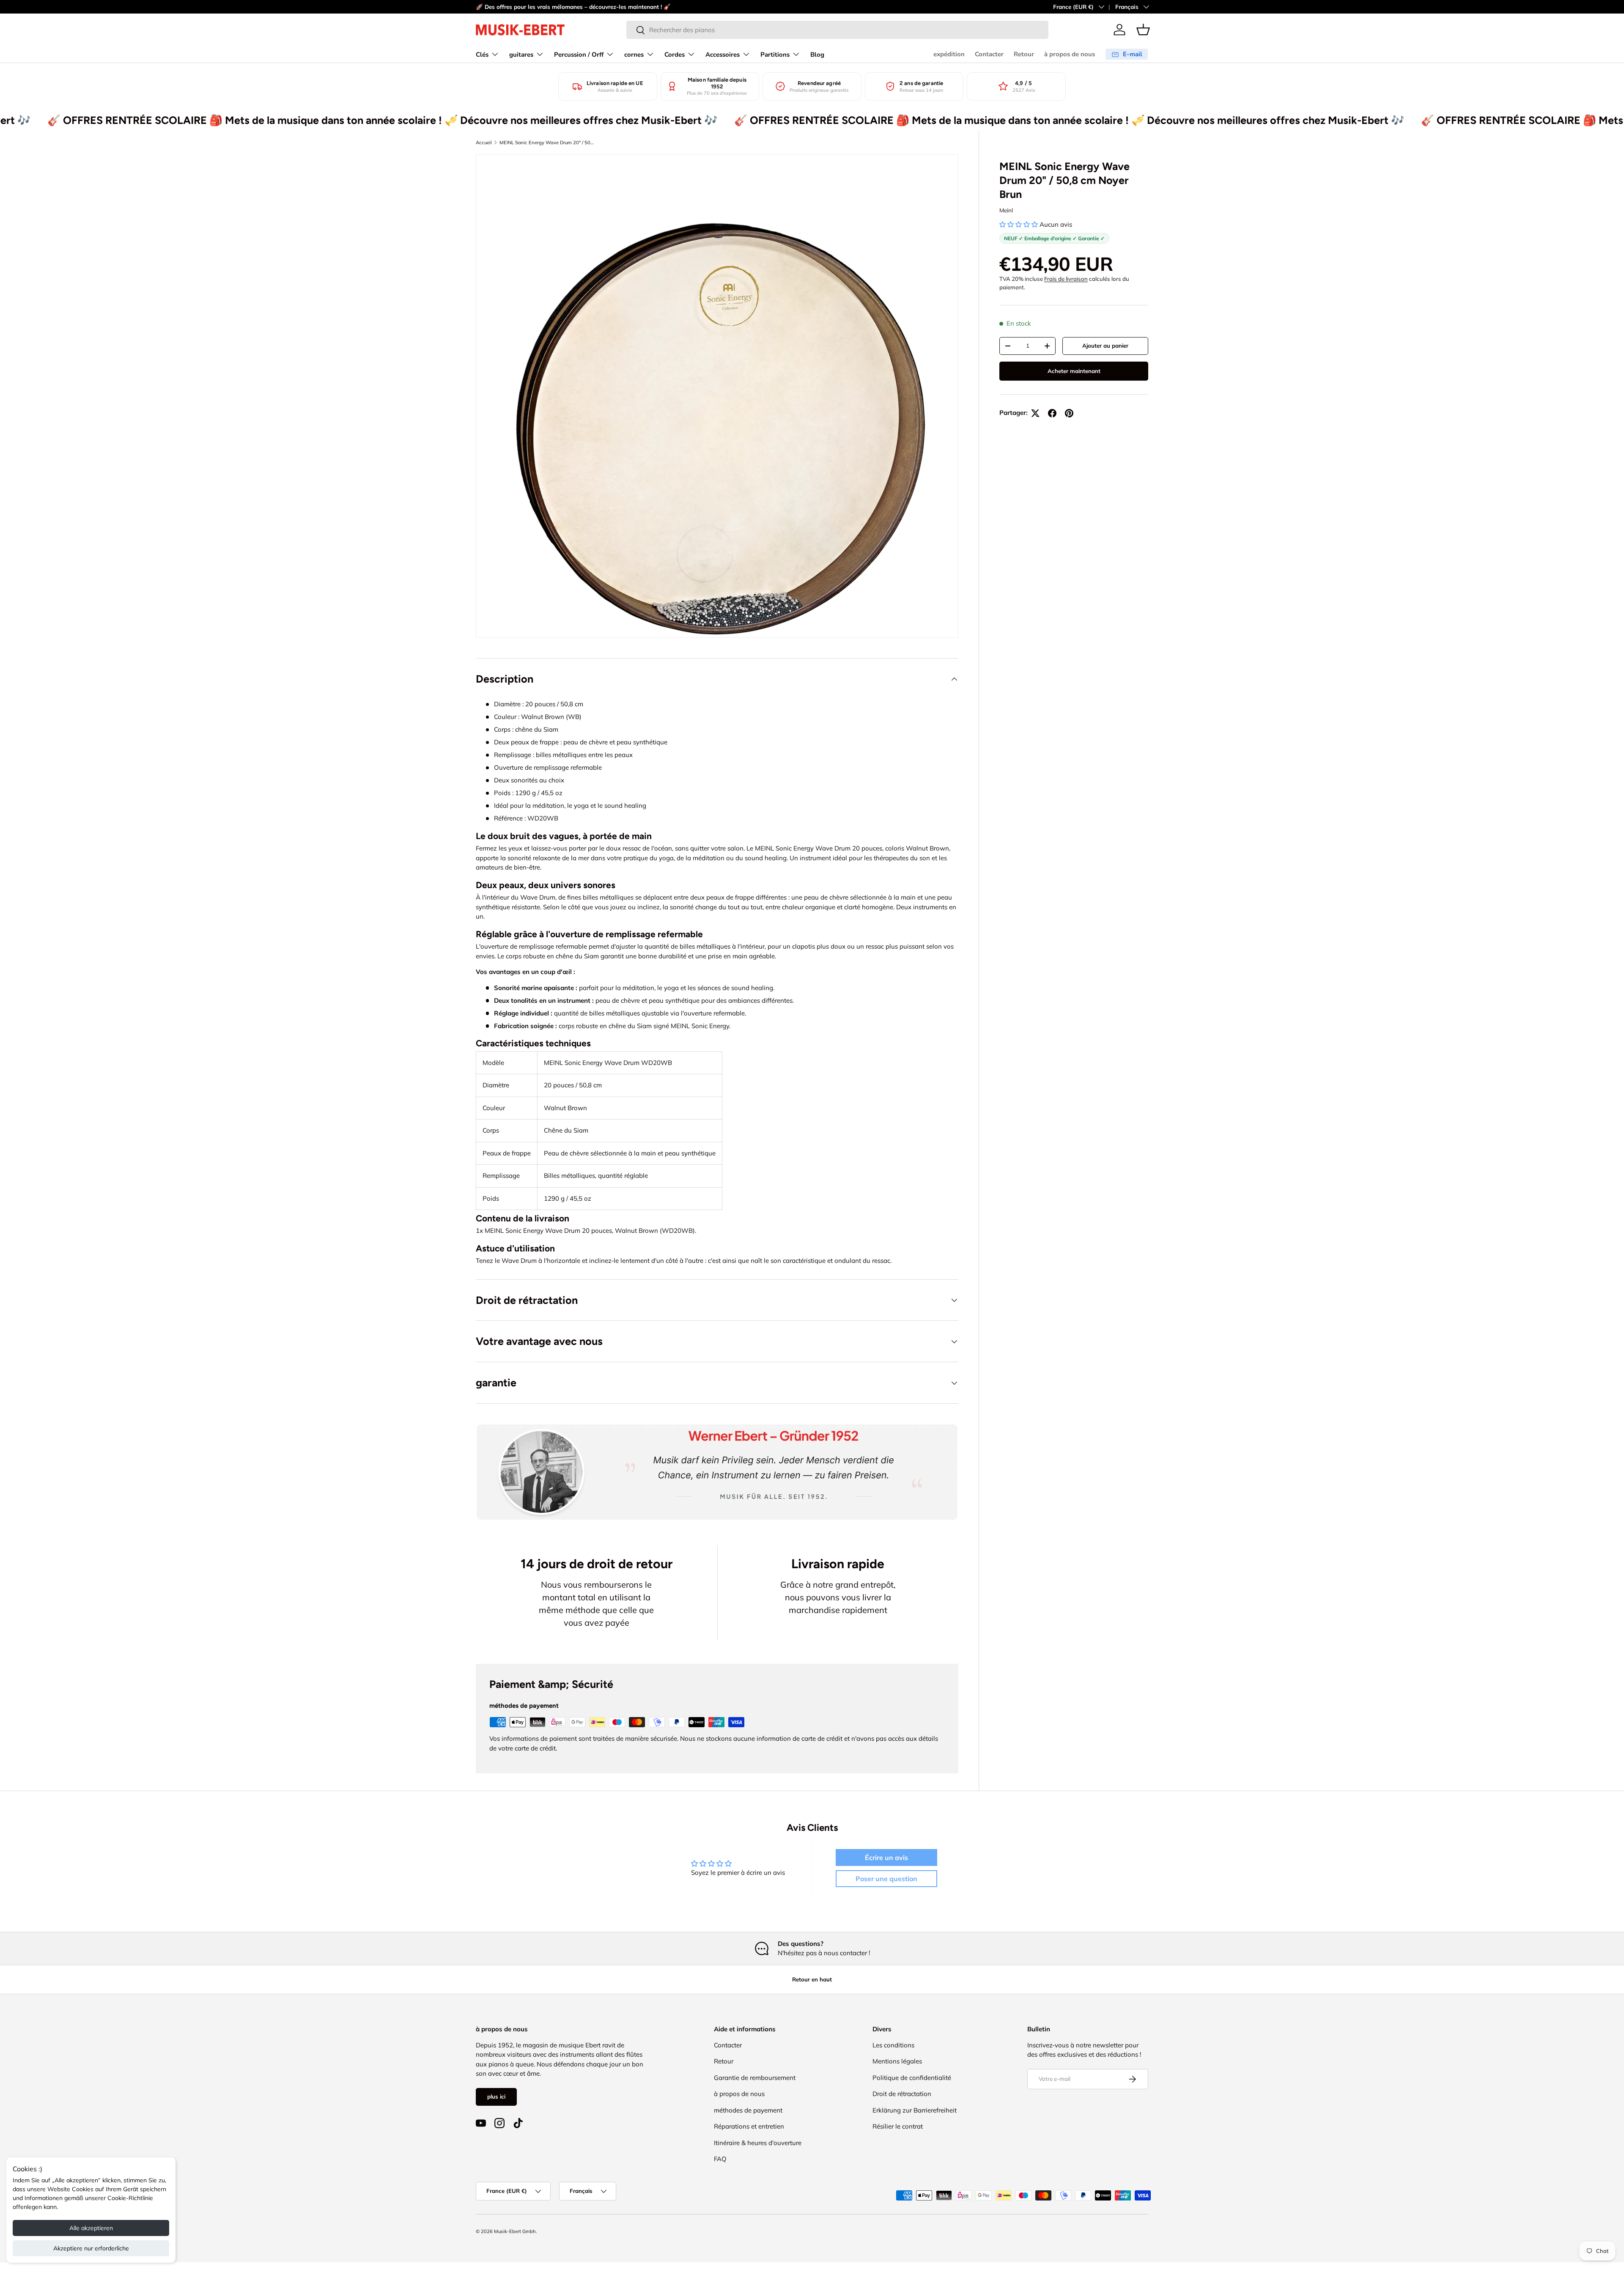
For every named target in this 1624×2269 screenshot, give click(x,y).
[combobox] (837, 30)
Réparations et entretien (749, 2126)
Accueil (484, 143)
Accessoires (723, 55)
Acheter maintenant (1074, 371)
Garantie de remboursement (755, 2078)
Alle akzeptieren (91, 2228)
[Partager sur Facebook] (1052, 413)
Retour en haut (812, 1979)
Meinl (1006, 210)
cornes (634, 55)
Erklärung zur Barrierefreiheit (915, 2110)
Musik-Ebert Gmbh (515, 2231)
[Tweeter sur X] (1035, 413)
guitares (521, 55)
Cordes (675, 55)
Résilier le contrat (898, 2126)
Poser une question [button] (886, 1879)
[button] (1143, 30)
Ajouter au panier (1105, 346)
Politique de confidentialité (912, 2078)
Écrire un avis (886, 1857)
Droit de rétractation (902, 2094)
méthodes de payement (748, 2110)
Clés (482, 55)
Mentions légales (897, 2061)
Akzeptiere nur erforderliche (91, 2248)
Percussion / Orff (579, 55)
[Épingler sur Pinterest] (1069, 413)
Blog (817, 55)
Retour (1024, 54)
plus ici (496, 2096)
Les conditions (893, 2045)
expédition (949, 54)
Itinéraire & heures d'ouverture (758, 2143)
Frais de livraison (1066, 279)
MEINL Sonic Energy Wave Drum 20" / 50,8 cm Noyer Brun (547, 143)
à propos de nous (1070, 54)
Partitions (775, 55)
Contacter (989, 54)
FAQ (720, 2159)
